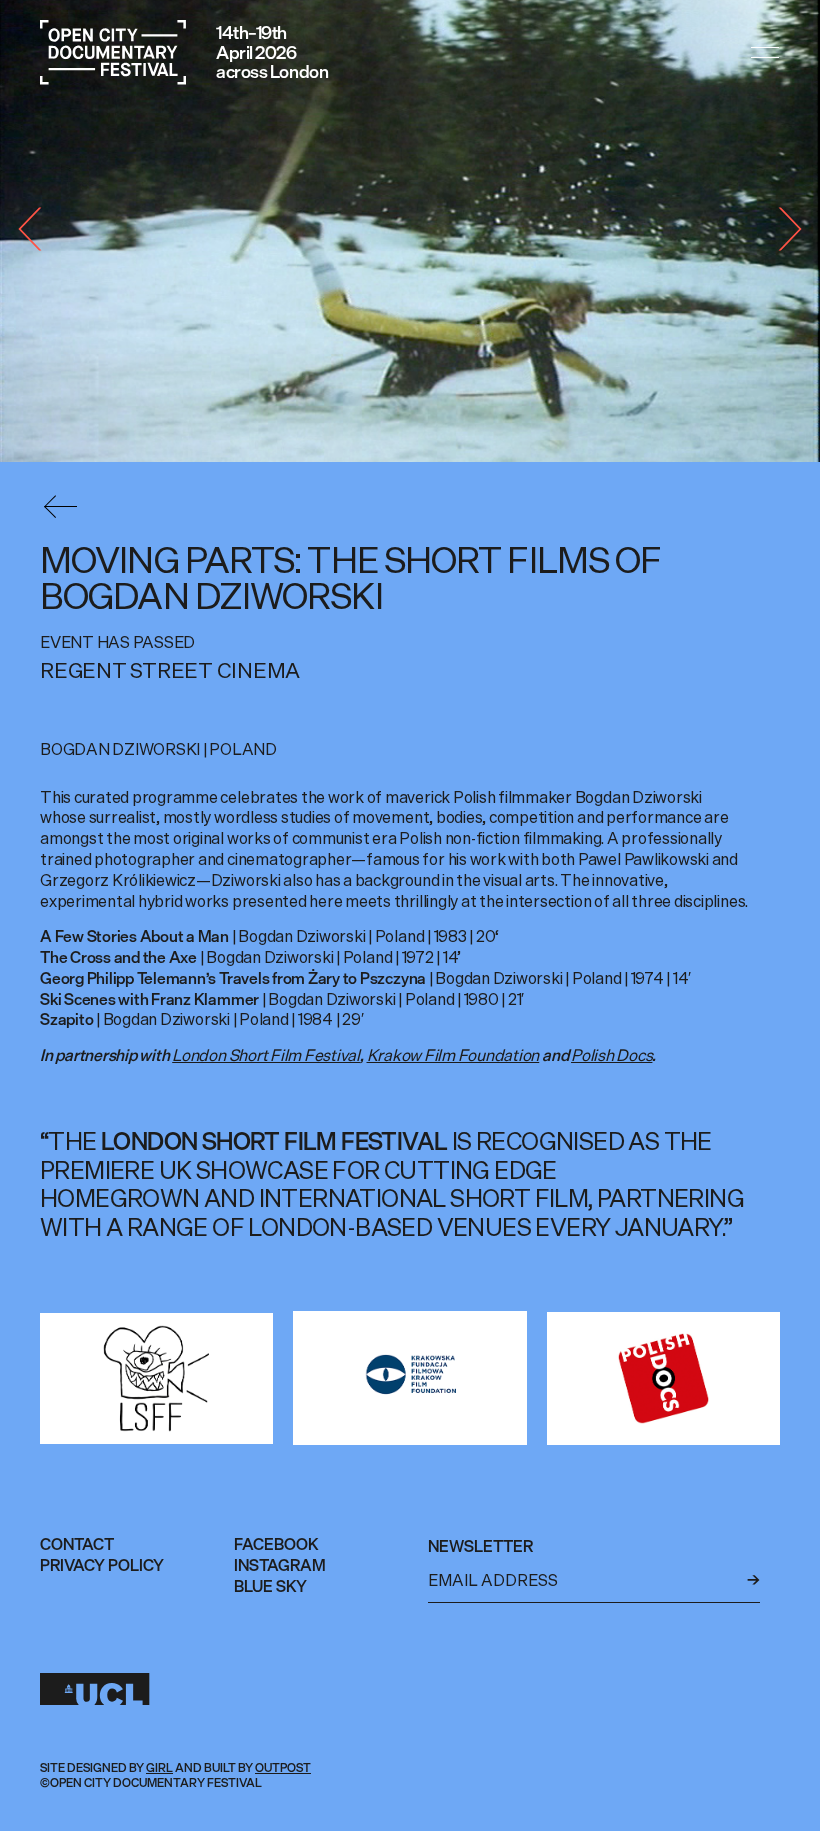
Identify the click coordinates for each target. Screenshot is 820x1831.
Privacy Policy (102, 1565)
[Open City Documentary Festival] (113, 52)
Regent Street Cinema (170, 670)
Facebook (276, 1544)
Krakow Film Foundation (453, 1055)
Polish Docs (611, 1055)
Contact (77, 1544)
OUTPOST (283, 1767)
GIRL (159, 1767)
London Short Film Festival (266, 1055)
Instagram (280, 1565)
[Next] (780, 231)
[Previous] (40, 231)
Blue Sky (270, 1586)
